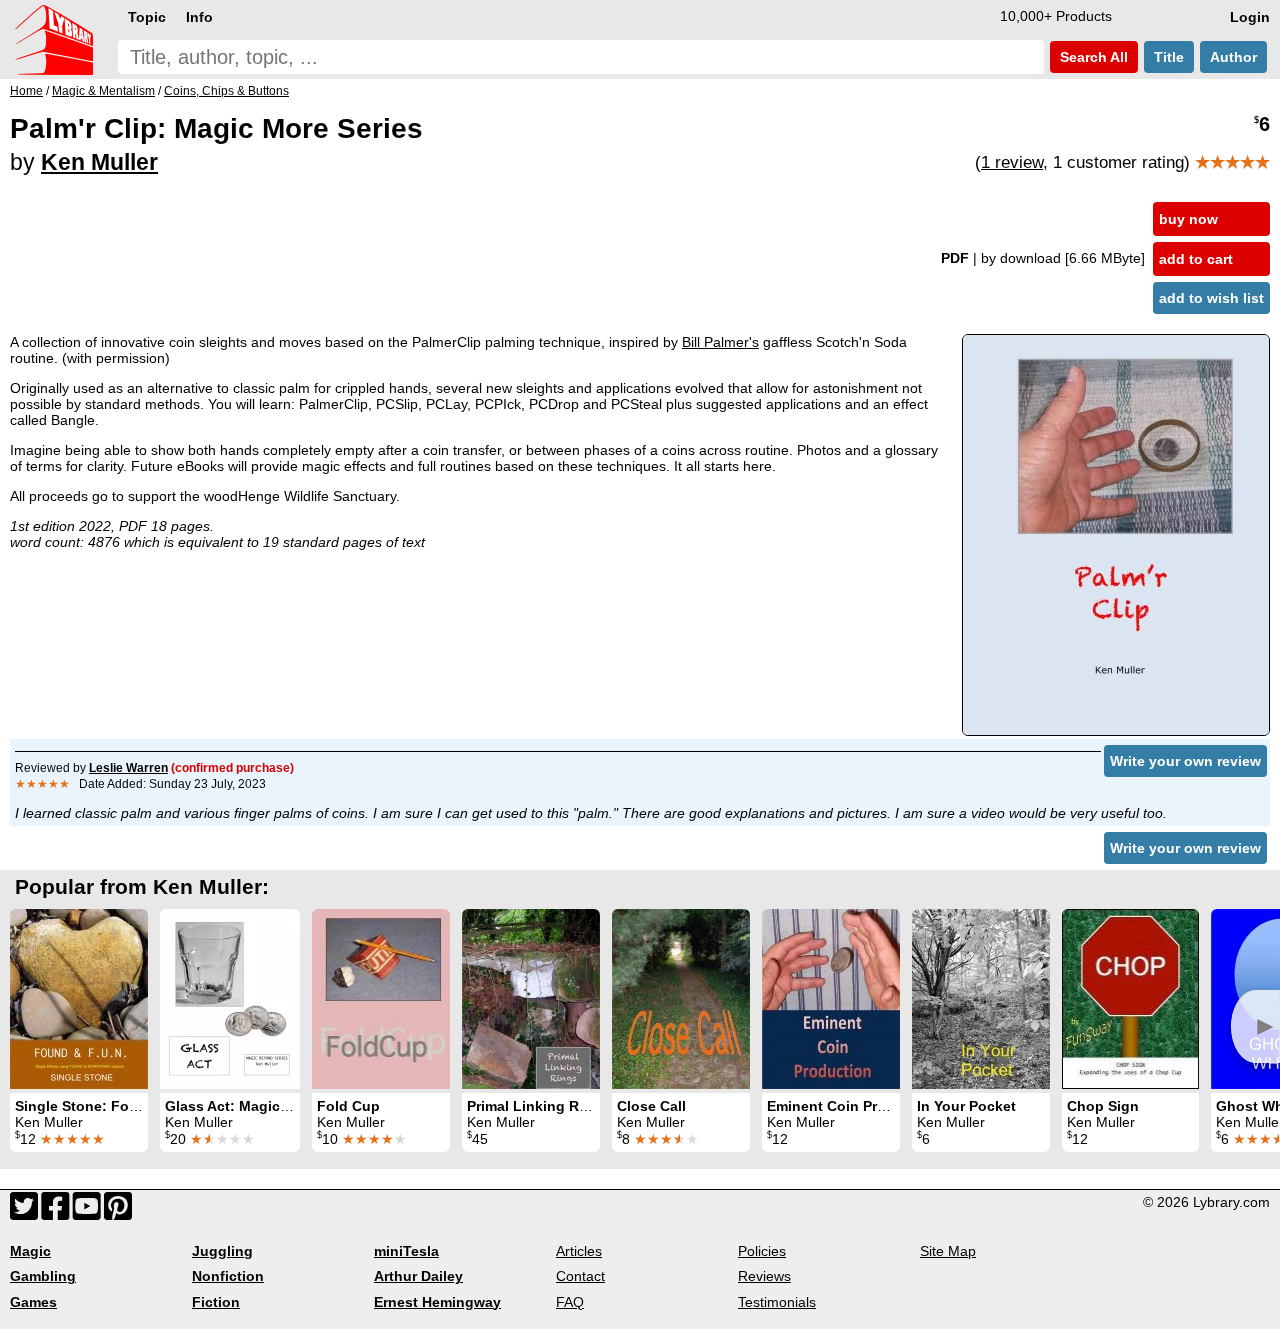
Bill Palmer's (720, 342)
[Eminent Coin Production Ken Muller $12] (831, 999)
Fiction (216, 1302)
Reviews (764, 1276)
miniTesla (406, 1251)
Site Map (948, 1251)
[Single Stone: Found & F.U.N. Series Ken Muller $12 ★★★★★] (79, 999)
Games (33, 1302)
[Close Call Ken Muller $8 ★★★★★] (681, 999)
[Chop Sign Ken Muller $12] (1130, 999)
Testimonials (777, 1302)
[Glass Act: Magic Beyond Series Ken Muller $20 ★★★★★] (230, 999)
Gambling (43, 1276)
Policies (762, 1251)
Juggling (222, 1251)
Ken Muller (99, 162)
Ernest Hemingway (437, 1302)
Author (1233, 57)
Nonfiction (228, 1276)
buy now (1188, 219)
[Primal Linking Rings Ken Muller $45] (531, 999)
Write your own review (1185, 761)
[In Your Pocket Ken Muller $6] (981, 999)
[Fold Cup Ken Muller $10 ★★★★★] (381, 999)
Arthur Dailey (418, 1276)
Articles (579, 1251)
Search (1092, 57)
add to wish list (1211, 298)
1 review (1012, 162)
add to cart (1196, 259)
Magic (30, 1251)
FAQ (570, 1302)
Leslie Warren (128, 768)
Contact (580, 1276)
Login (1250, 17)
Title (1169, 57)
